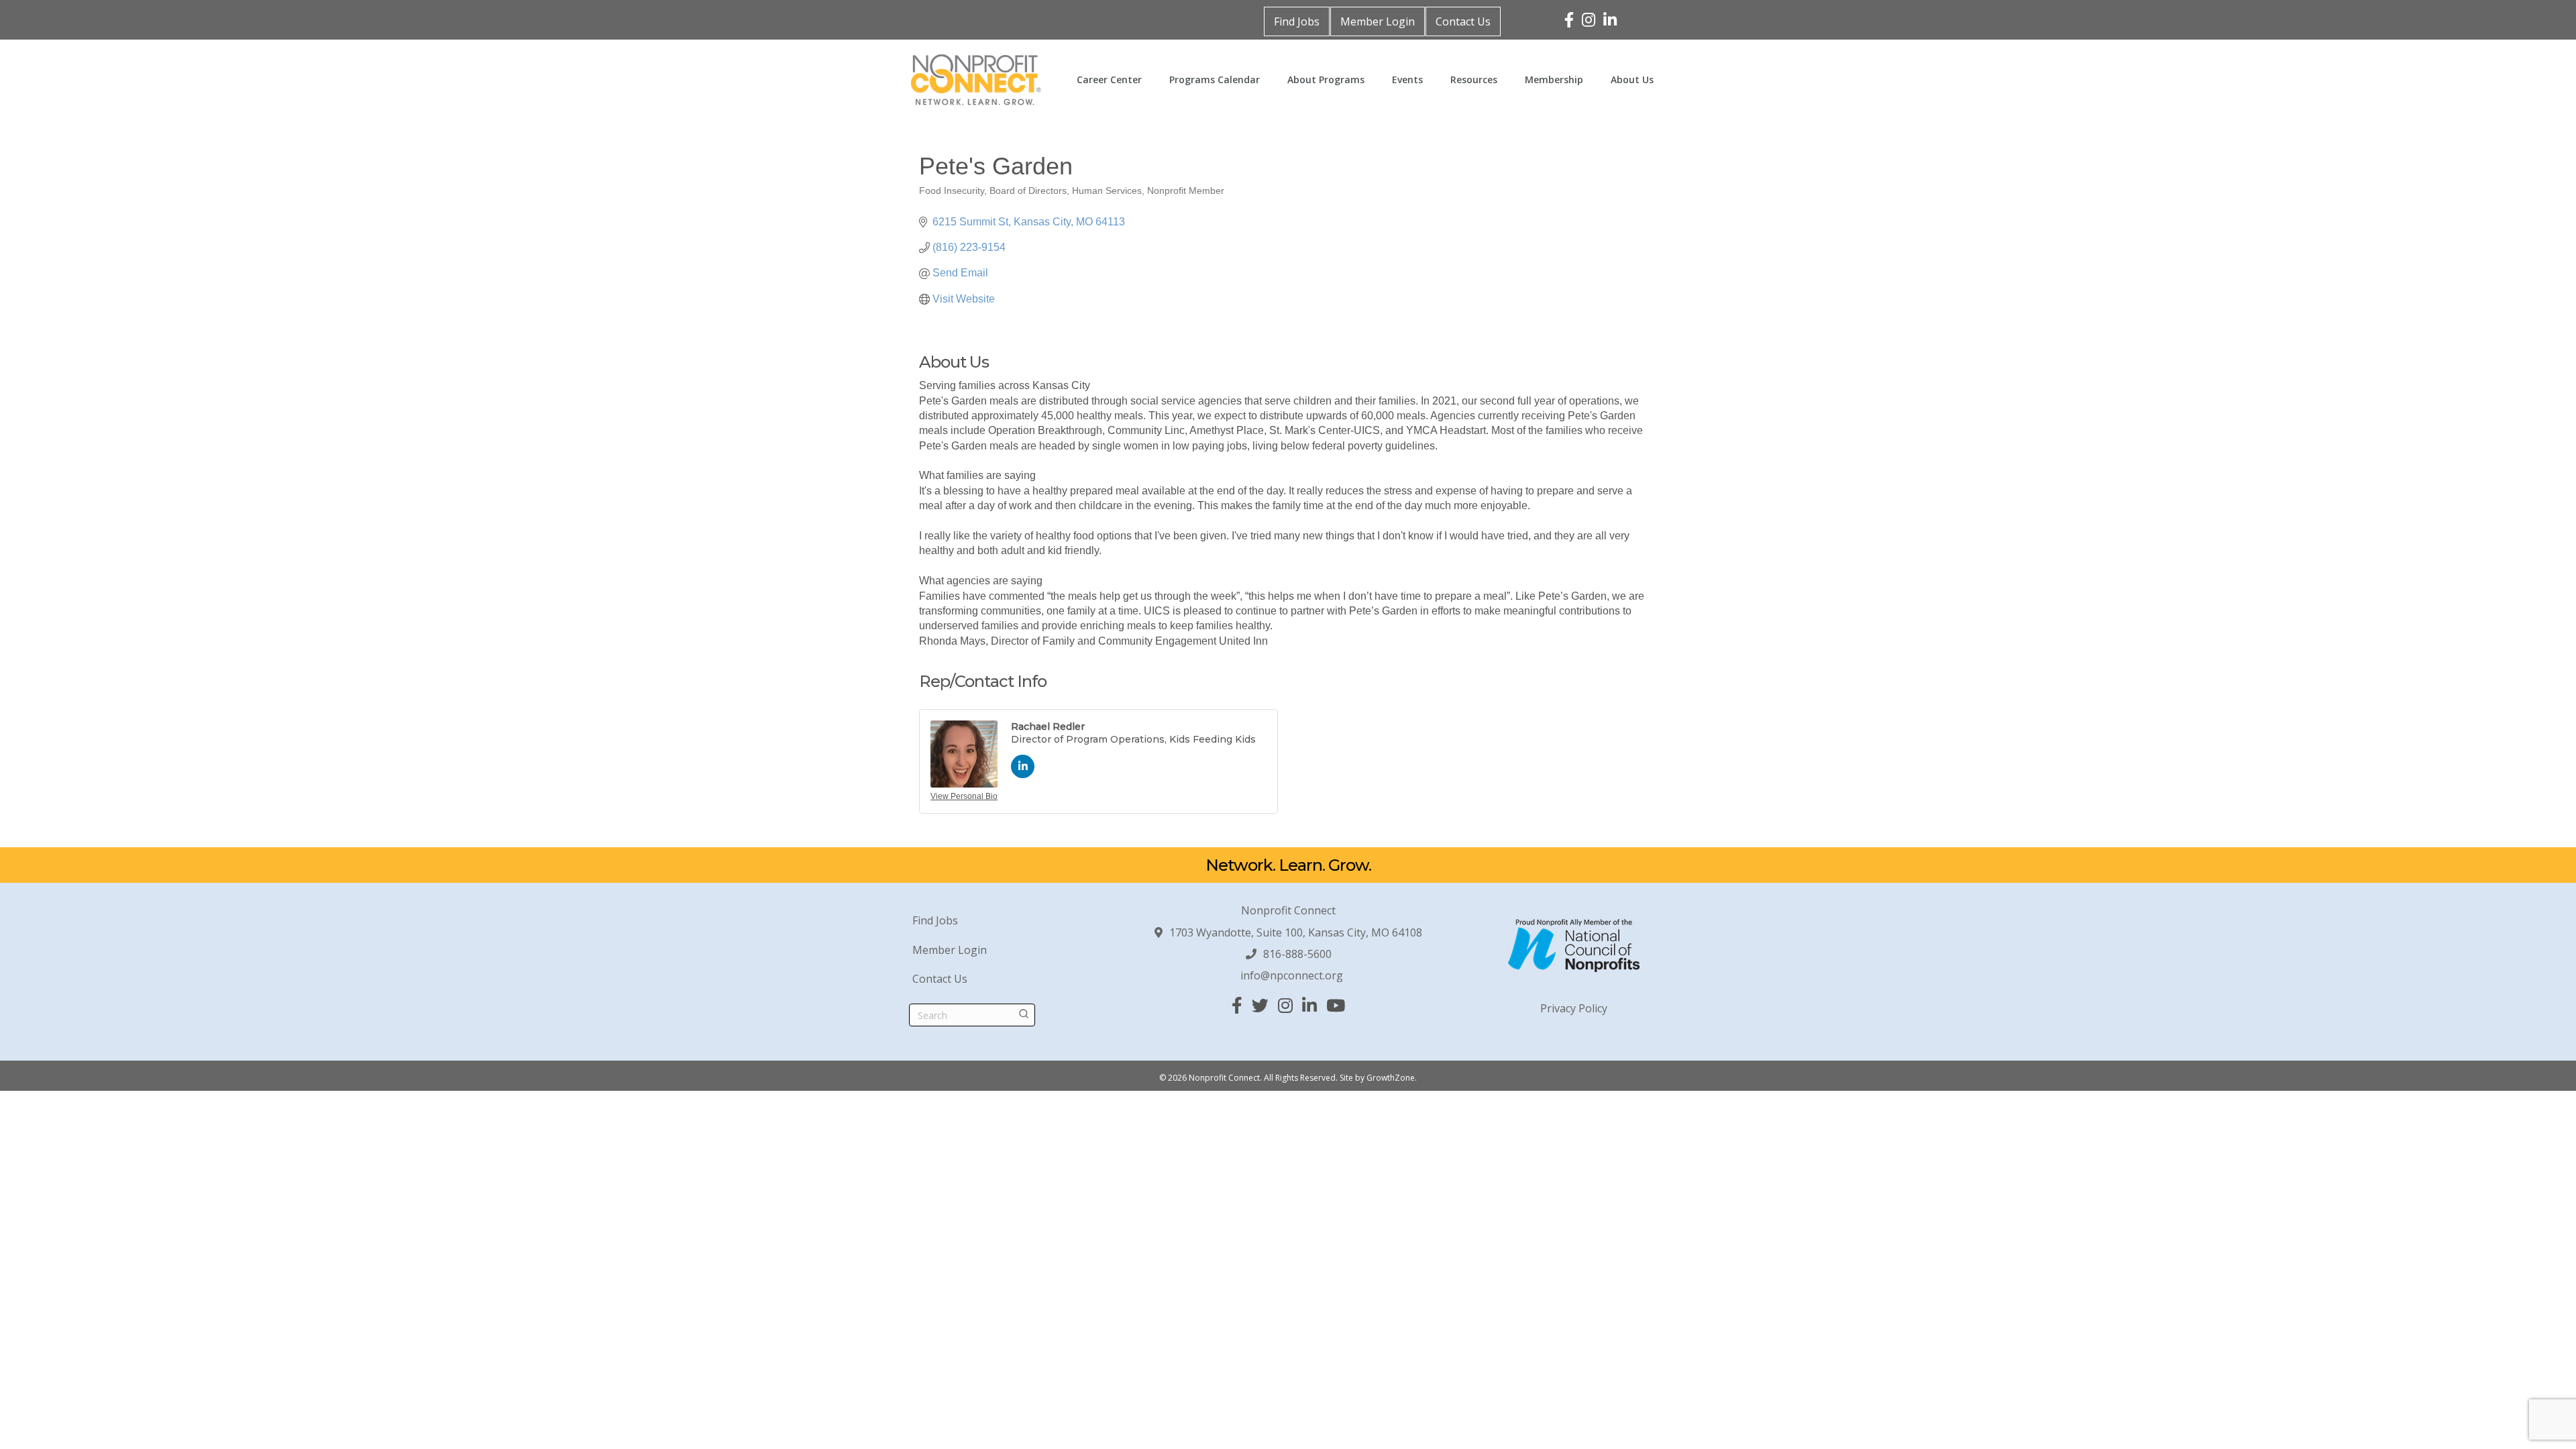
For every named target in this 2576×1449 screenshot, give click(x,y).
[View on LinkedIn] (1023, 774)
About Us (1632, 79)
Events (1407, 79)
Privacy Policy (1574, 1008)
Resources (1474, 79)
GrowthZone (1391, 1078)
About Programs (1326, 79)
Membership (1554, 79)
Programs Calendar (1215, 79)
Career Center (1109, 79)
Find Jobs (1297, 21)
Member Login (1378, 21)
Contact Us (1463, 21)
